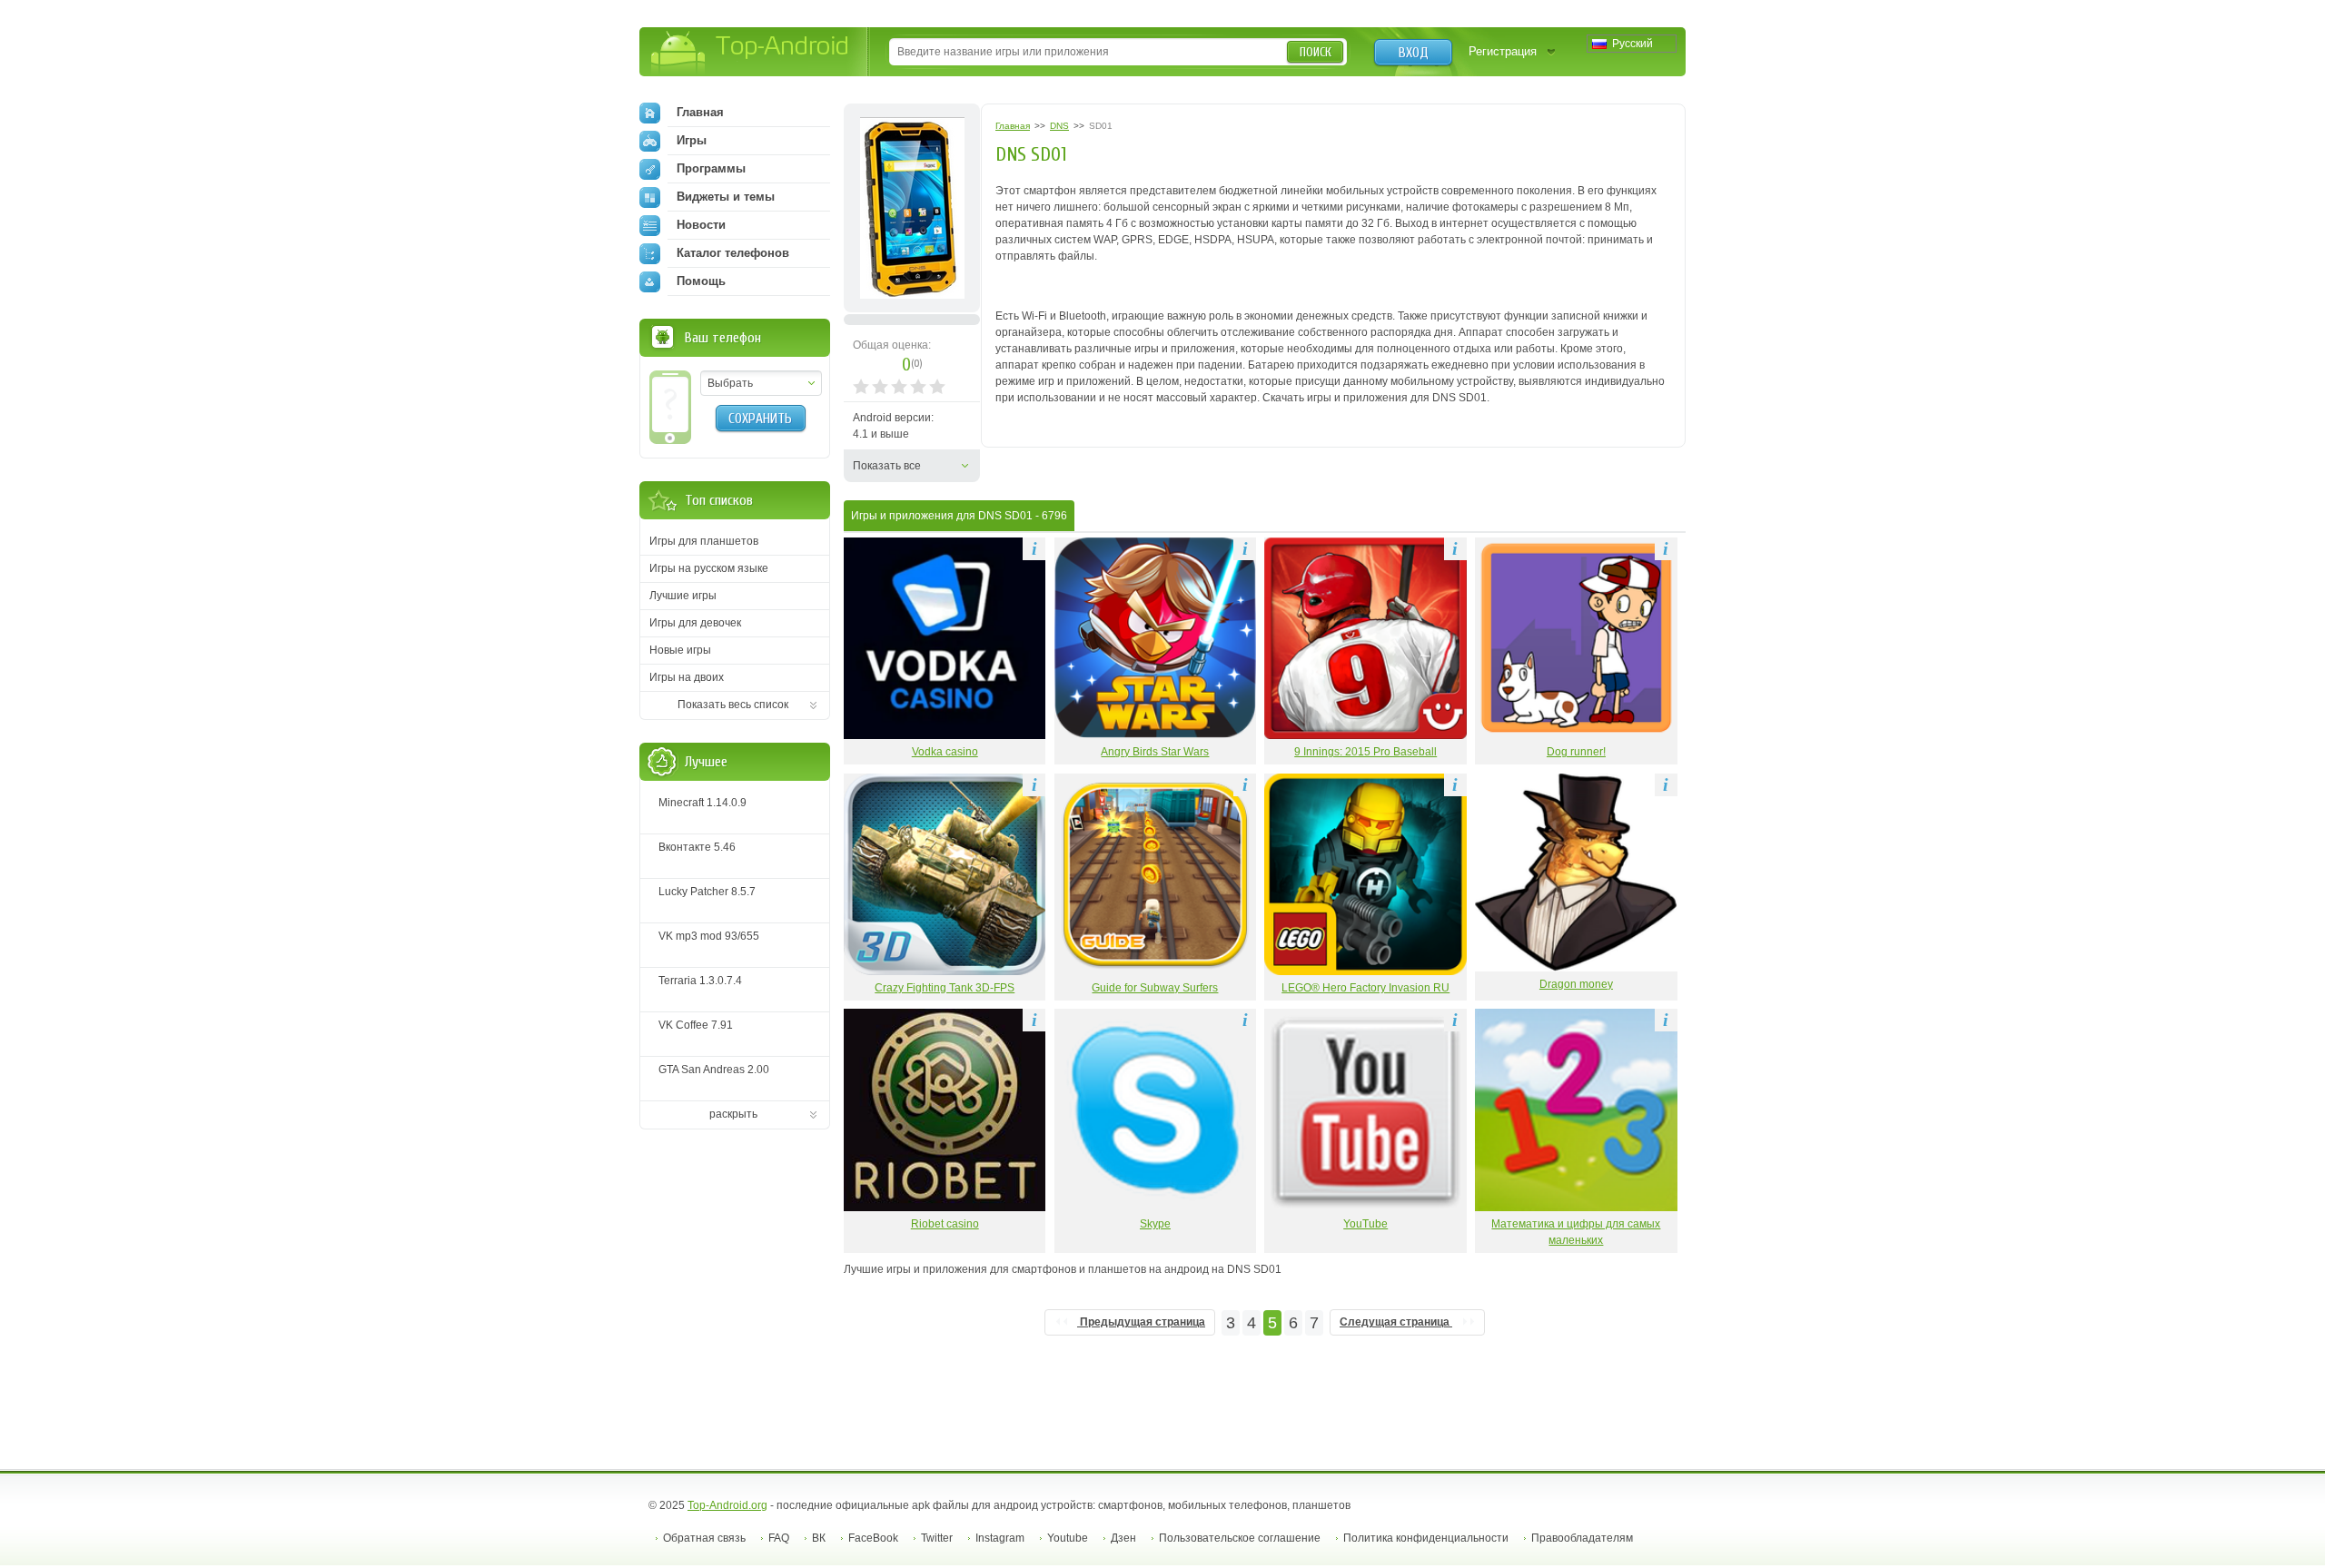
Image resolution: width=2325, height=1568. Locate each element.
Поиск (1316, 52)
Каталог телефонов (733, 253)
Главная (700, 112)
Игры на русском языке (709, 568)
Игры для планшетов (704, 541)
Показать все (887, 466)
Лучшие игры (683, 596)
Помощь (701, 281)
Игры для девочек (695, 623)
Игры (692, 140)
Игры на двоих (687, 677)
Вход (1414, 53)
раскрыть (733, 1114)
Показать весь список (733, 705)
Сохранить (760, 419)
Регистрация (1503, 51)
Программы (711, 168)
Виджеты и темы (726, 197)
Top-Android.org (727, 1505)
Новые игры (680, 650)
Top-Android (751, 53)
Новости (701, 225)
